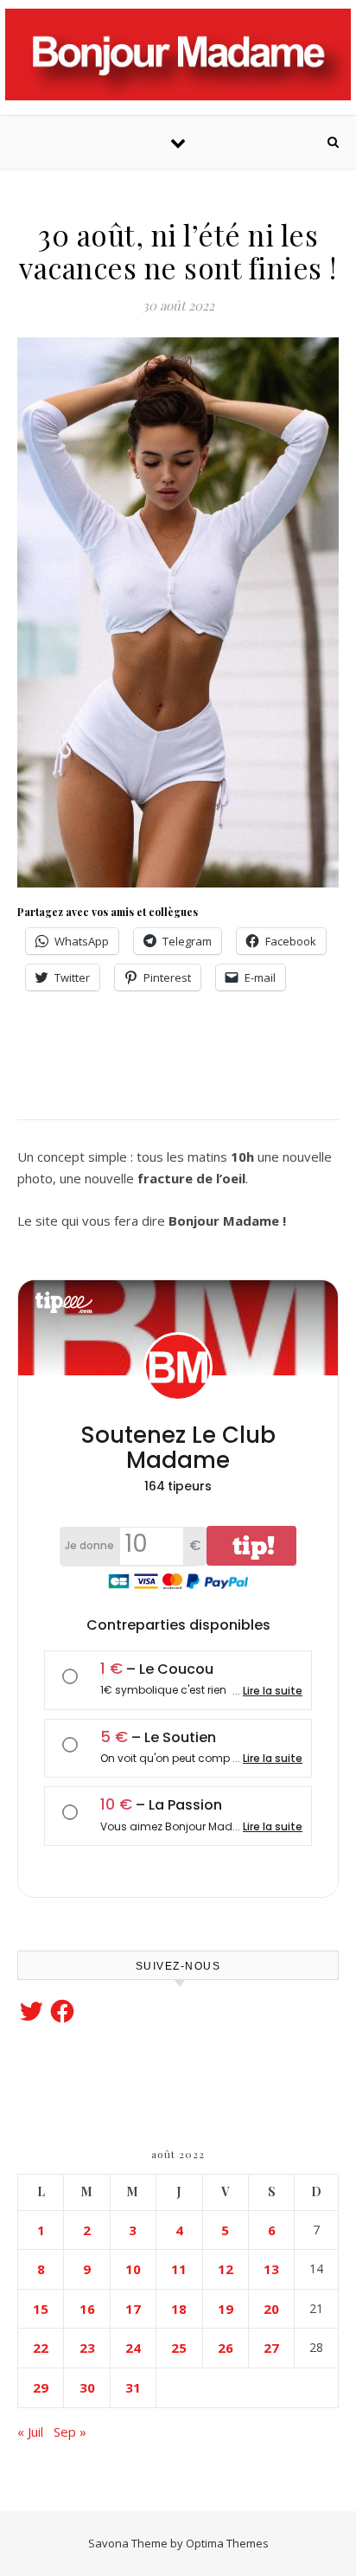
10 (133, 2269)
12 (226, 2269)
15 (41, 2309)
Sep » (70, 2432)
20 (271, 2309)
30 (87, 2387)
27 (271, 2348)
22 (41, 2348)
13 (271, 2269)
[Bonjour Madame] (178, 54)
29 (41, 2387)
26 (226, 2348)
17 (133, 2309)
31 (133, 2387)
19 (226, 2309)
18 (179, 2309)
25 (179, 2348)
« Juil (30, 2432)
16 (87, 2309)
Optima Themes (227, 2543)
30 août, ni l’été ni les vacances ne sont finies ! (178, 251)
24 (133, 2348)
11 (179, 2269)
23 (87, 2348)
